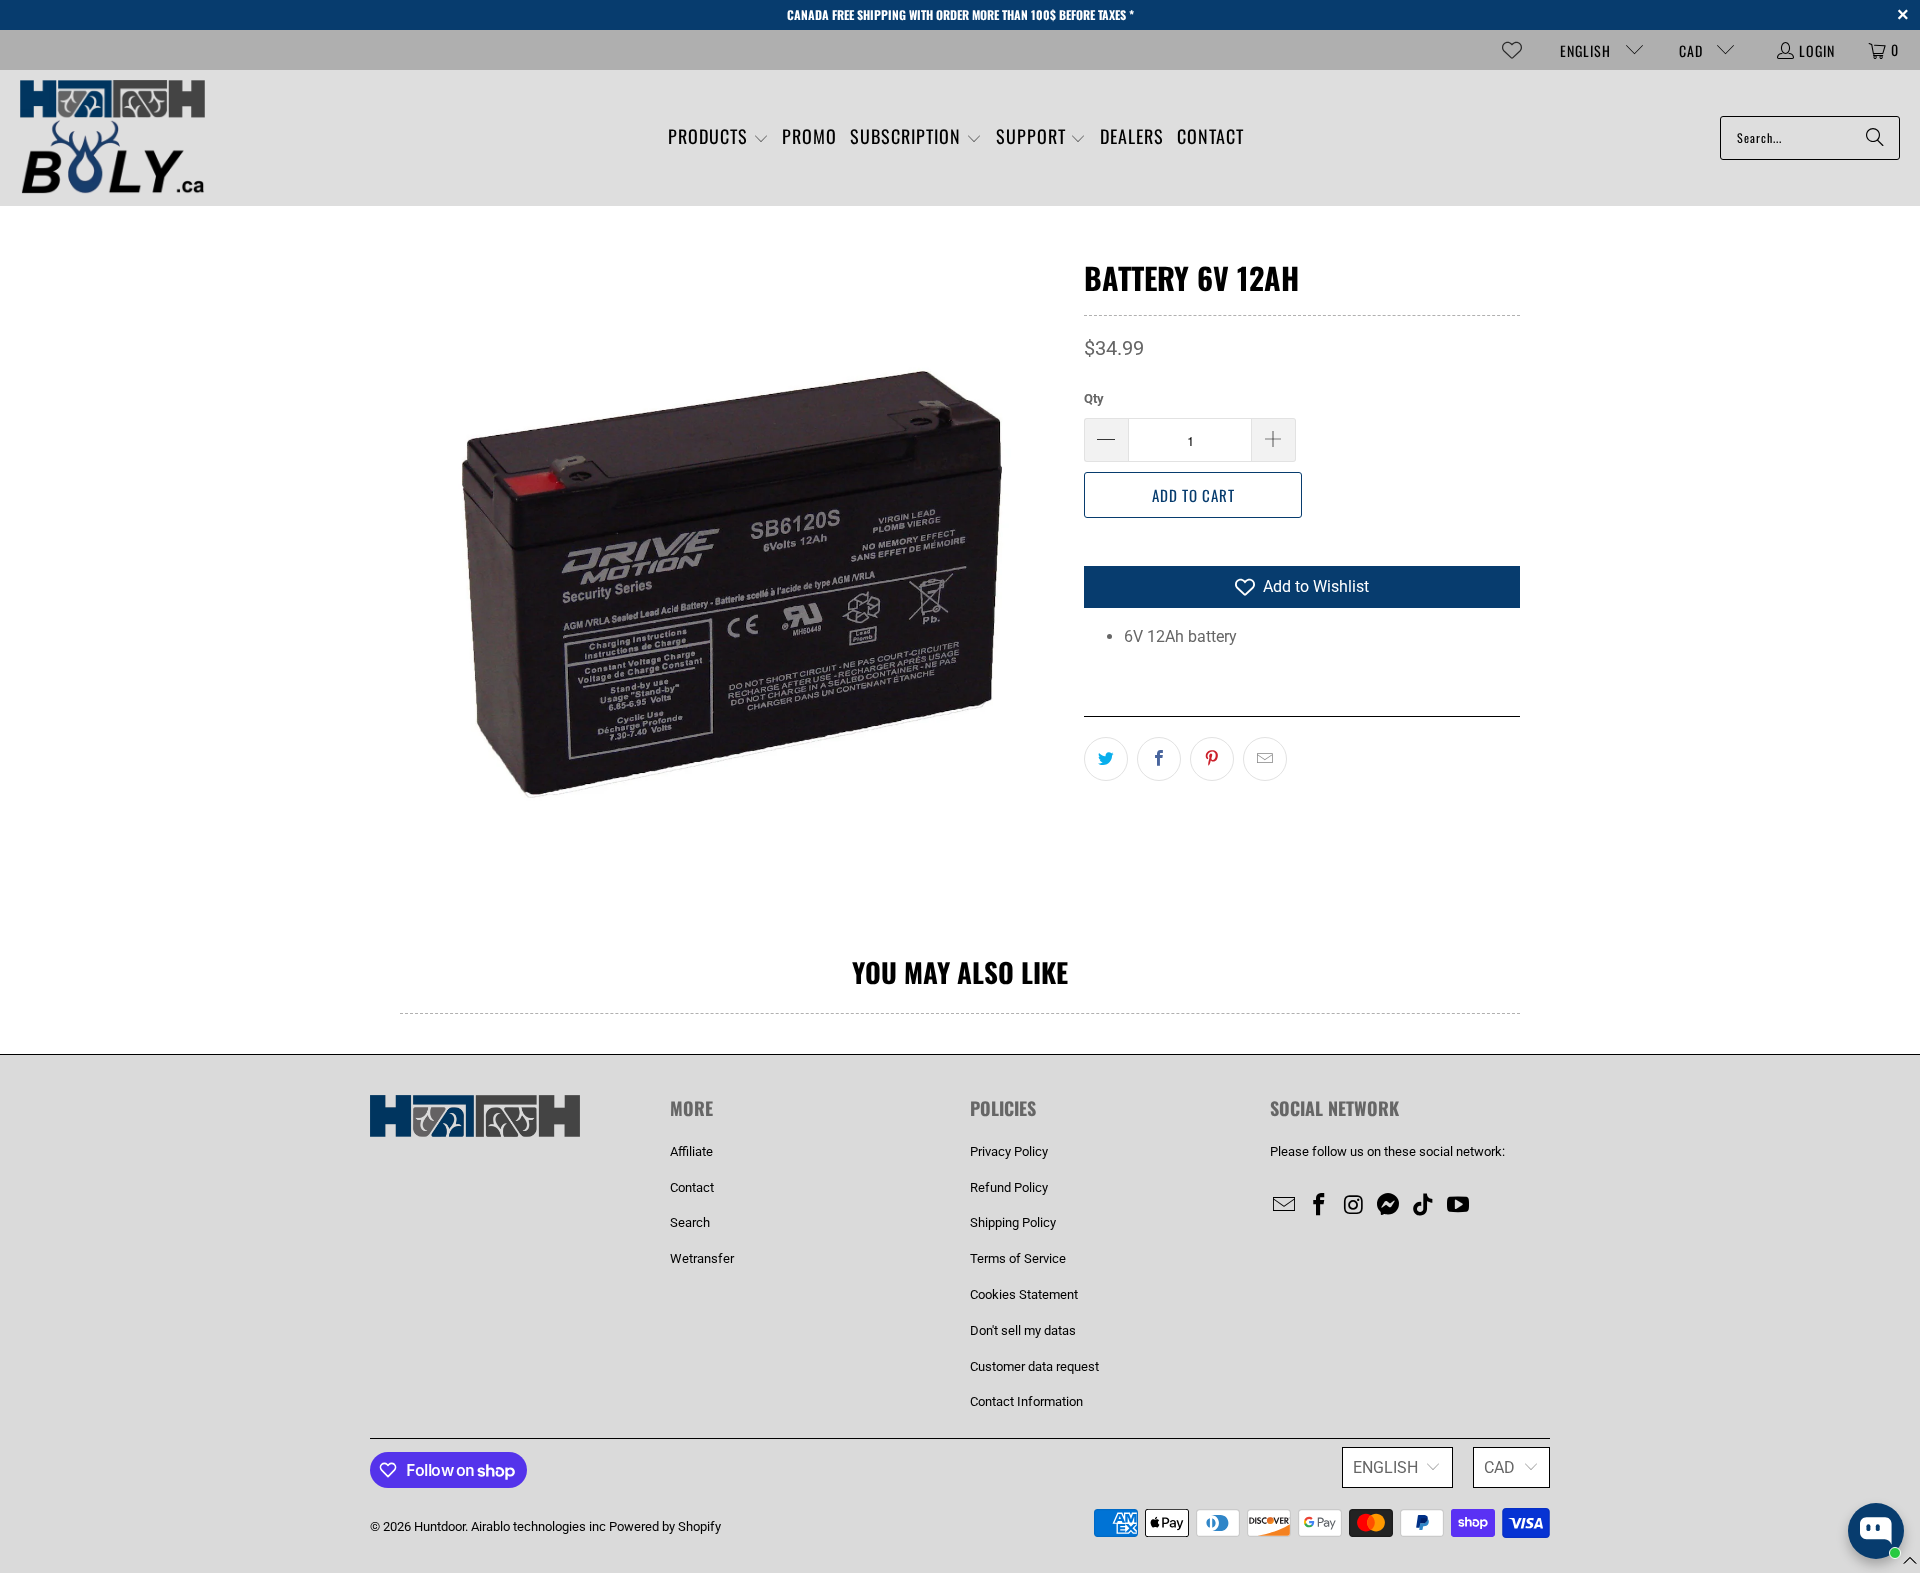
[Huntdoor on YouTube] (1458, 1206)
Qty (1094, 398)
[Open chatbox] (1876, 1531)
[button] (718, 138)
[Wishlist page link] (1512, 50)
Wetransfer (702, 1258)
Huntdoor (439, 1526)
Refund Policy (1009, 1187)
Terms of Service (1018, 1258)
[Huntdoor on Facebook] (1320, 1206)
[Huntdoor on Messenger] (1389, 1206)
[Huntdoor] (112, 138)
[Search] (1875, 138)
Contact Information (1026, 1401)
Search (690, 1222)
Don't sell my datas (1023, 1330)
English (1587, 50)
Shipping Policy (1013, 1222)
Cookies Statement (1024, 1294)
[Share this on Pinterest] (1212, 759)
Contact (692, 1187)
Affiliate (691, 1151)
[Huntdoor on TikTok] (1424, 1206)
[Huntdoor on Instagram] (1354, 1206)
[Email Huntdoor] (1285, 1206)
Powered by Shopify (665, 1526)
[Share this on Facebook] (1159, 759)
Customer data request (1034, 1366)
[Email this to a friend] (1265, 759)
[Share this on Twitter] (1106, 759)
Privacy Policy (1009, 1151)
